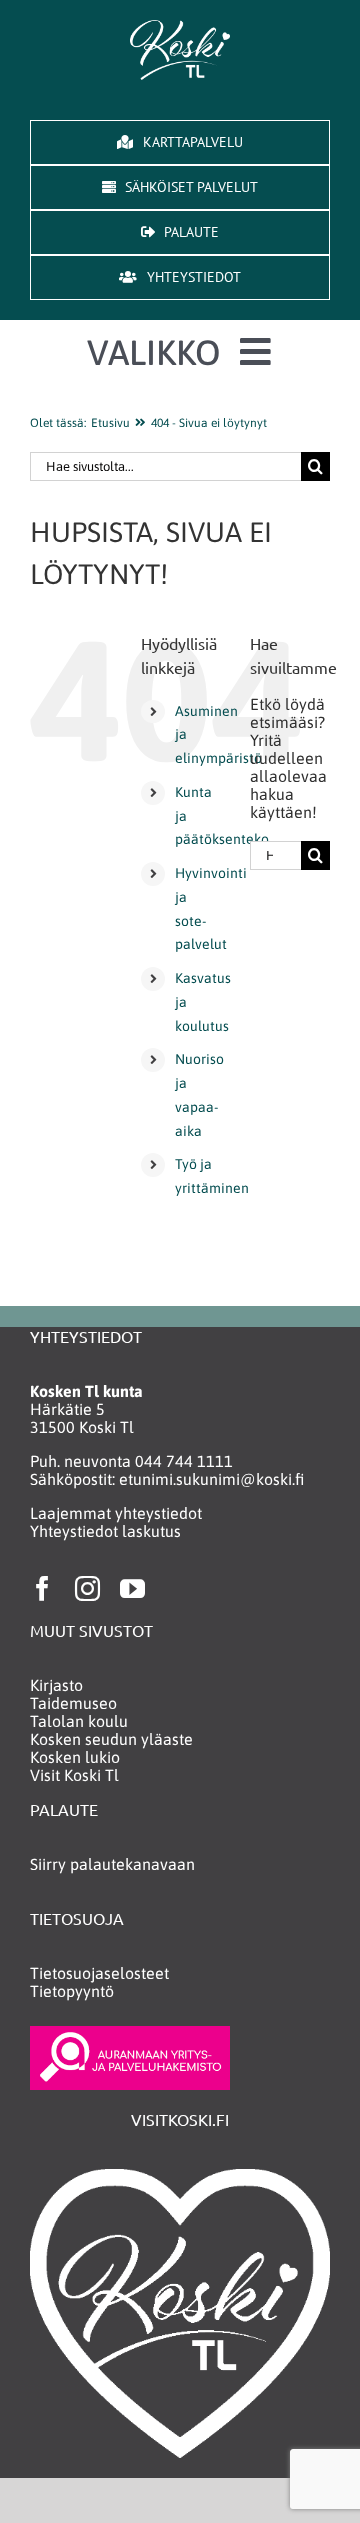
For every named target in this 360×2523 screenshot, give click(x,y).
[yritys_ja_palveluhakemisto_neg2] (130, 2034)
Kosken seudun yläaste (111, 1739)
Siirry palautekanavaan (112, 1864)
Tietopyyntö (72, 1991)
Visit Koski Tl (74, 1775)
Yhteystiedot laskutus (105, 1531)
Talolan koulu (79, 1721)
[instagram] (87, 1588)
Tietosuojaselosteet (99, 1973)
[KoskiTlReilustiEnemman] (180, 28)
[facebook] (42, 1588)
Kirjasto (56, 1685)
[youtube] (132, 1588)
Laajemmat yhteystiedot (116, 1513)
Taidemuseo (73, 1703)
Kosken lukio (75, 1757)
